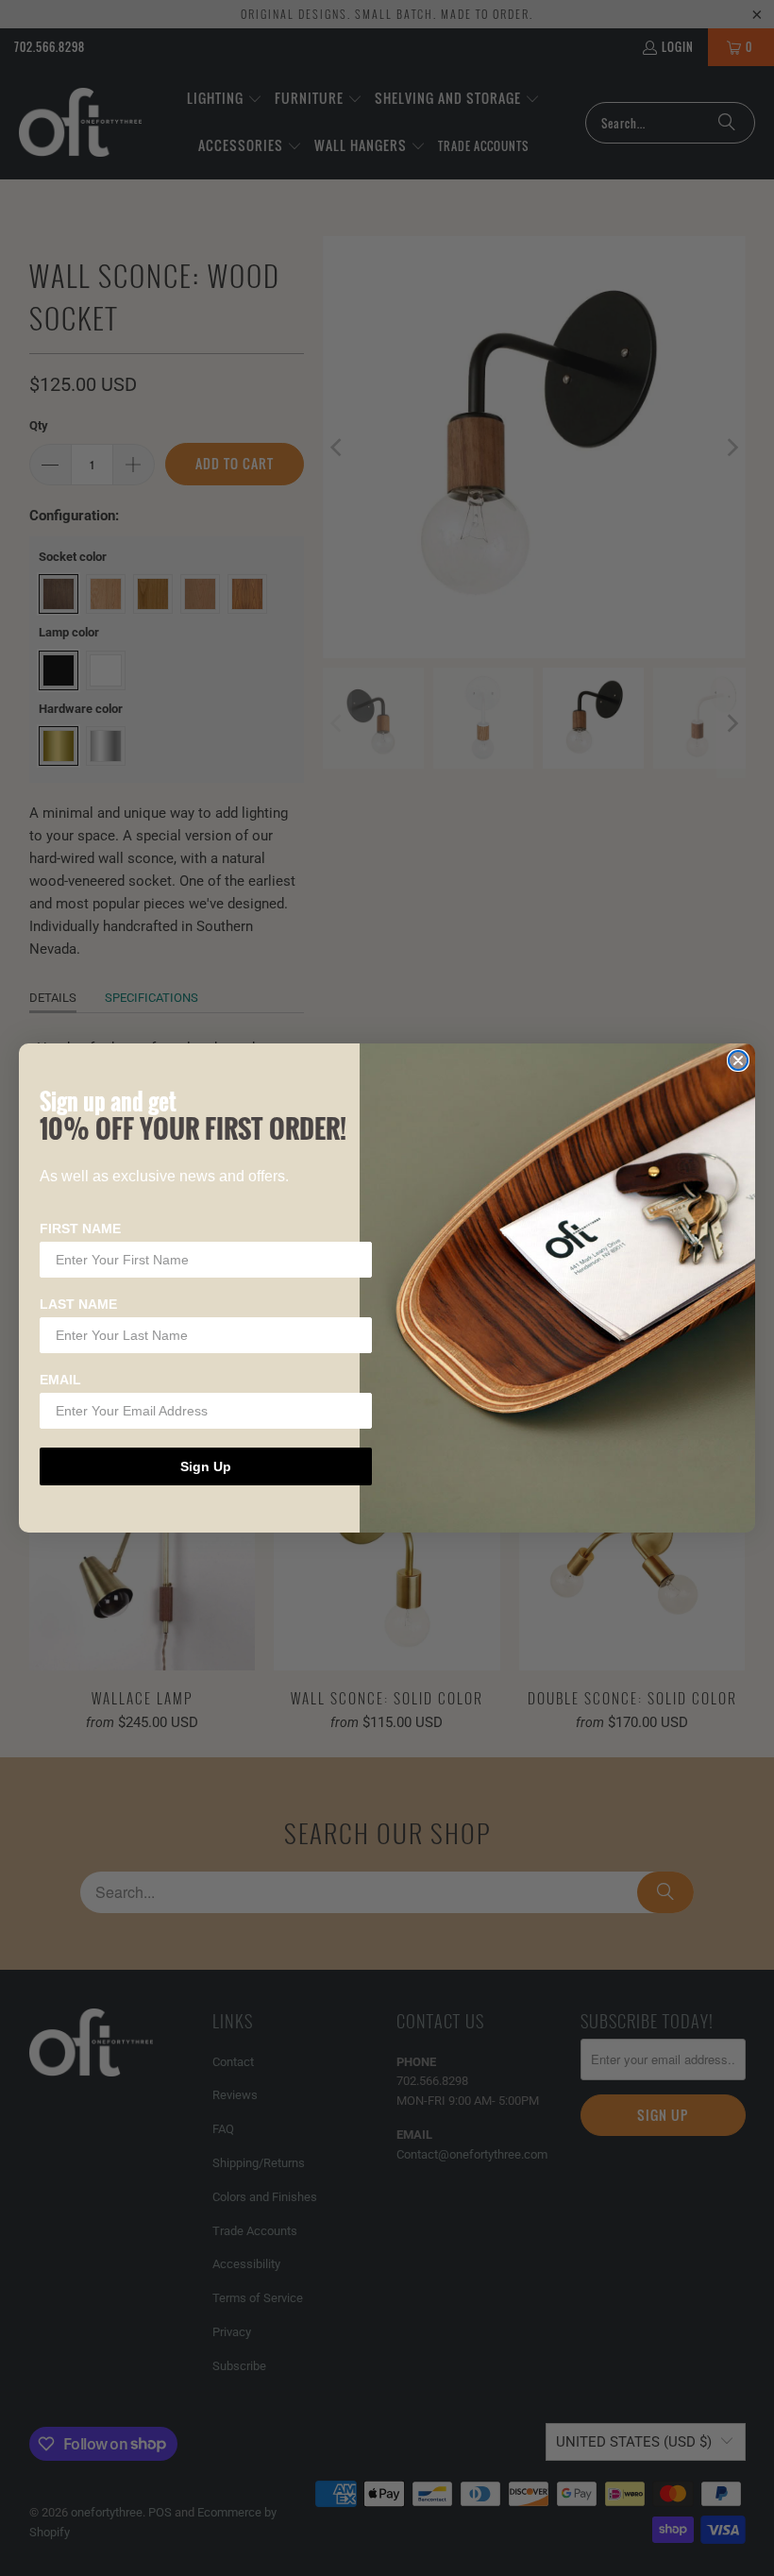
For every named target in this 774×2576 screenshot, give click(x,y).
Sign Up (206, 1466)
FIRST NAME (80, 1229)
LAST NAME (78, 1304)
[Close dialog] (738, 1060)
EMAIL (60, 1380)
